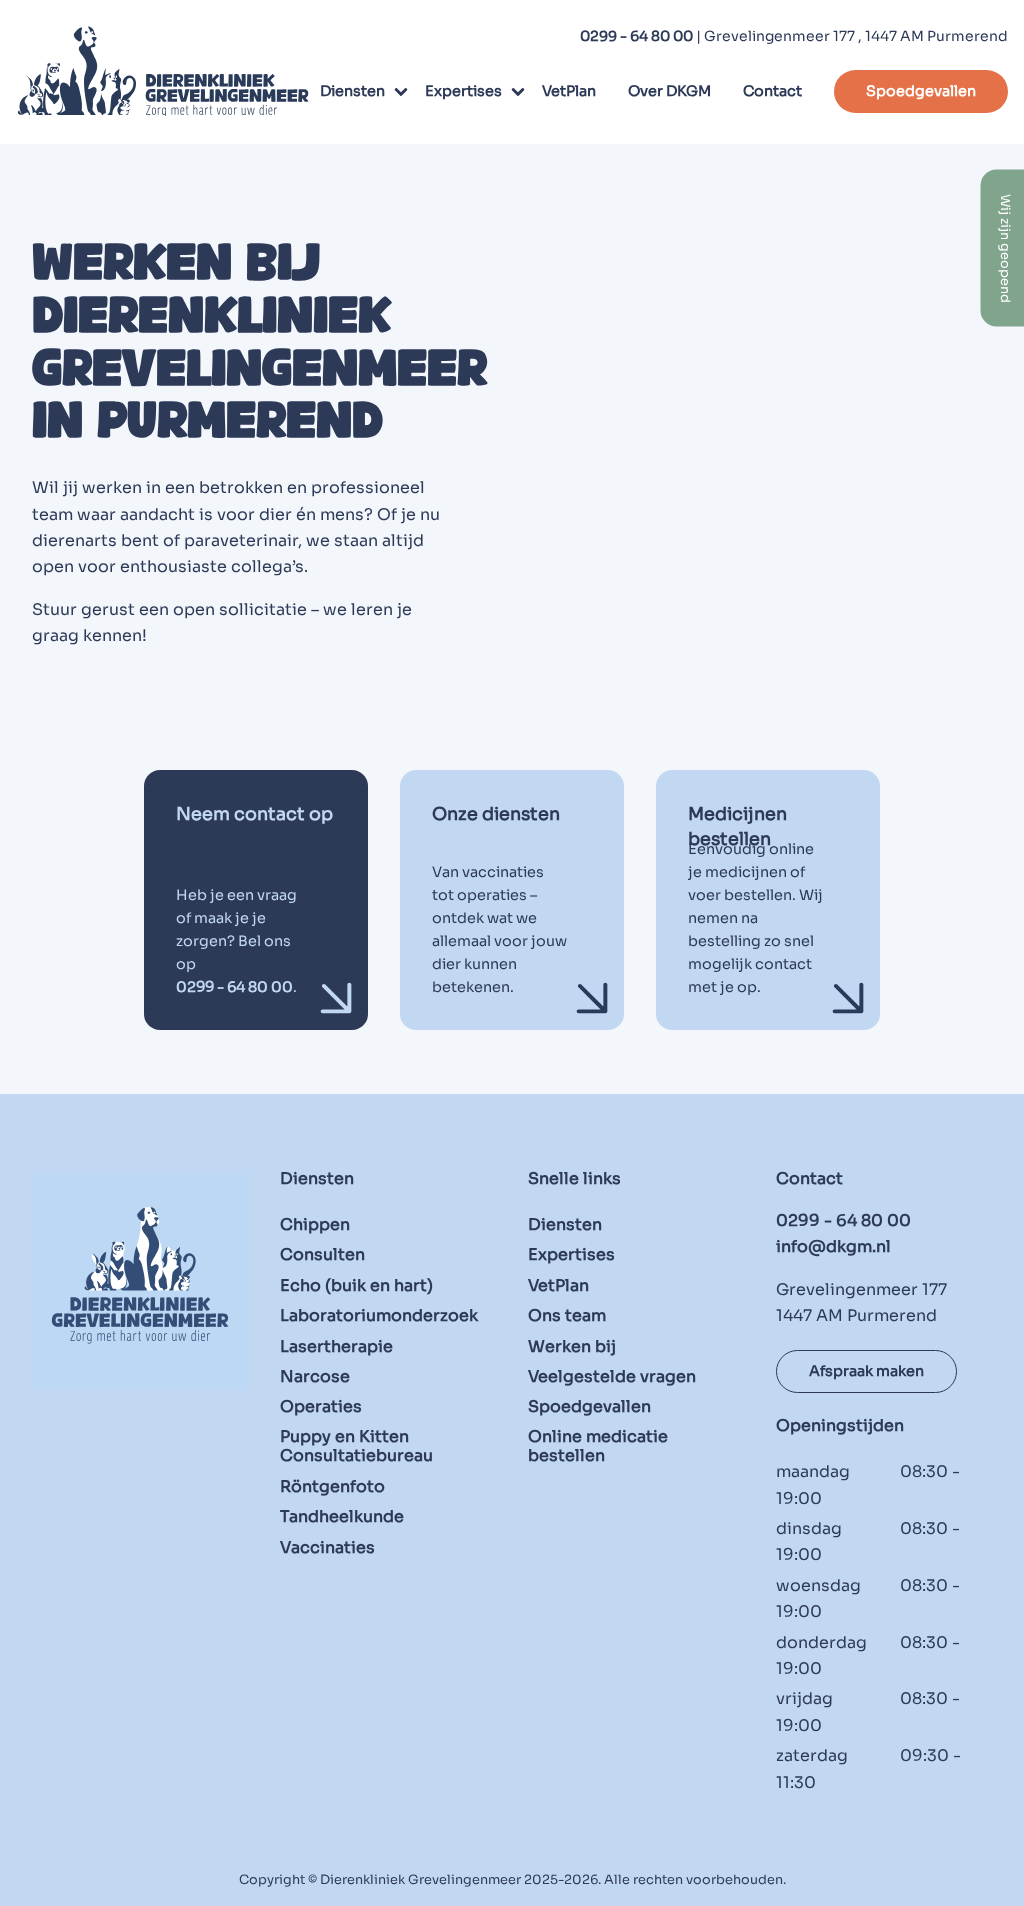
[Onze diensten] (512, 900)
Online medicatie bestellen (598, 1446)
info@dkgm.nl (833, 1246)
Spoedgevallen (921, 91)
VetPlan (569, 91)
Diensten (352, 91)
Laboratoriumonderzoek (379, 1315)
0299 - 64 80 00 (636, 36)
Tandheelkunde (342, 1516)
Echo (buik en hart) (356, 1285)
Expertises (463, 91)
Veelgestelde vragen (612, 1376)
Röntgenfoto (332, 1486)
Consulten (322, 1254)
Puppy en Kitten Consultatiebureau (356, 1446)
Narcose (315, 1376)
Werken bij (572, 1346)
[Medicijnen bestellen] (768, 900)
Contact (772, 91)
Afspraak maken (866, 1371)
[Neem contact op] (256, 900)
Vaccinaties (327, 1547)
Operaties (321, 1406)
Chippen (315, 1224)
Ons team (567, 1315)
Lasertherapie (336, 1346)
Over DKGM (669, 91)
